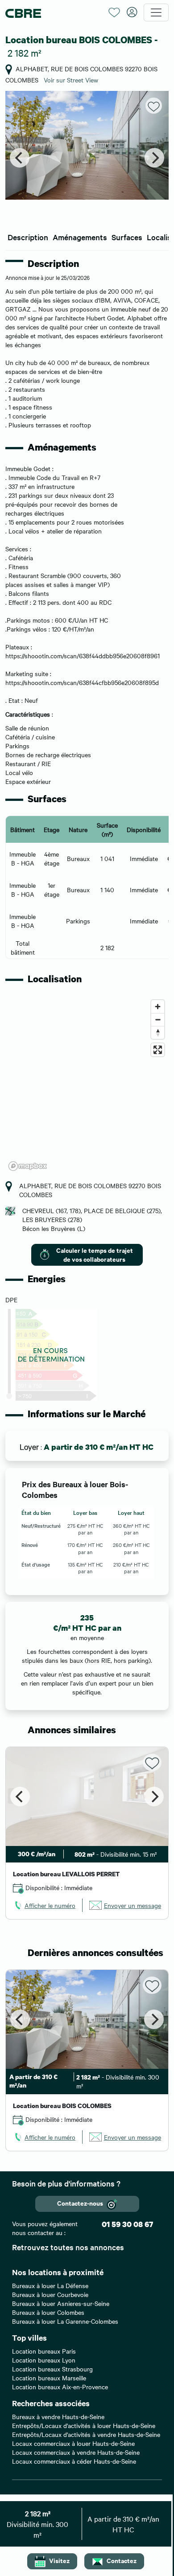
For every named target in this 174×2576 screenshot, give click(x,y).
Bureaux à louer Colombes (48, 2312)
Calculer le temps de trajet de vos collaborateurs (95, 1254)
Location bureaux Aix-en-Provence (60, 2387)
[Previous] (20, 158)
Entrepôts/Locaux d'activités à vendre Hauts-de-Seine (86, 2434)
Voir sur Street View (71, 80)
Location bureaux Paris (44, 2351)
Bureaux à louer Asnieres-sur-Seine (61, 2303)
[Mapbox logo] (28, 1166)
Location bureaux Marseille (49, 2378)
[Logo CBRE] (54, 13)
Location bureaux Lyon (44, 2360)
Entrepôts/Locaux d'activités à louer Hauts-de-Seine (84, 2425)
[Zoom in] (158, 1007)
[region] (87, 1085)
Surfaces (127, 237)
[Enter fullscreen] (158, 1050)
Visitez (59, 2560)
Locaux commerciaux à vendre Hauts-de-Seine (76, 2452)
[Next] (154, 158)
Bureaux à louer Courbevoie (50, 2294)
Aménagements (80, 237)
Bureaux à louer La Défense (50, 2285)
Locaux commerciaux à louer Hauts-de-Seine (73, 2443)
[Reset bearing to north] (158, 1032)
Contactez (122, 2560)
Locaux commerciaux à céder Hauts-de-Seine (74, 2461)
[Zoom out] (158, 1019)
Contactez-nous (80, 2203)
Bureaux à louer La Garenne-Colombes (65, 2321)
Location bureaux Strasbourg (52, 2369)
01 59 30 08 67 (127, 2224)
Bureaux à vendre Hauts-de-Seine (58, 2416)
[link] (44, 1905)
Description (28, 237)
